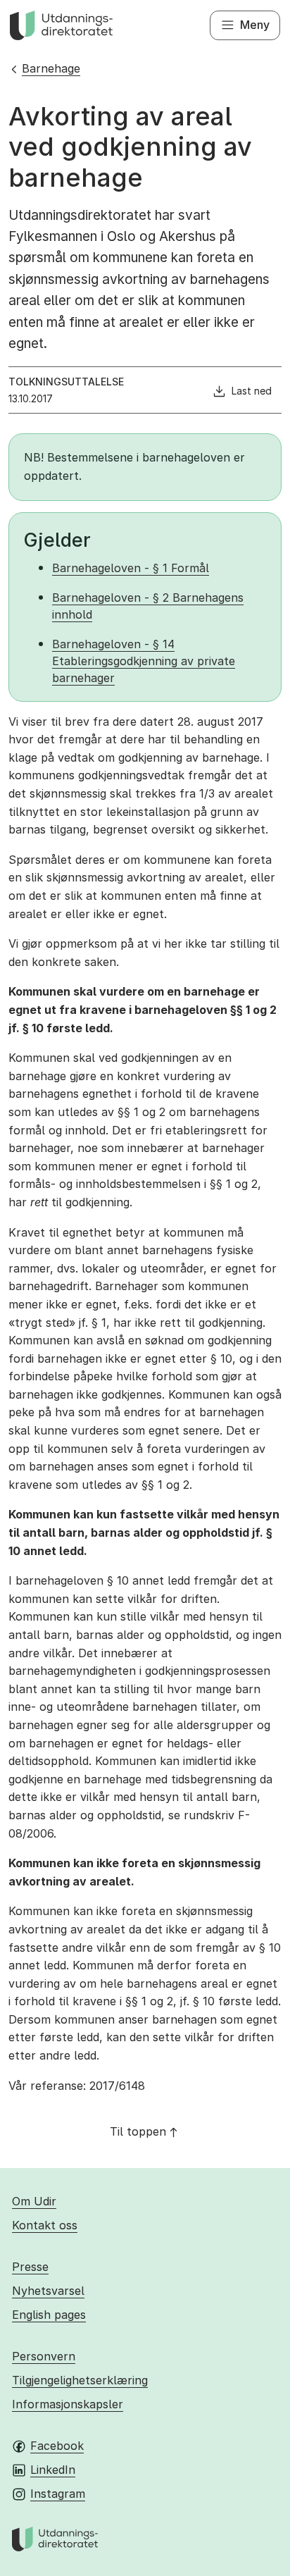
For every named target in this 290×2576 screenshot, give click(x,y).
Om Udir (34, 2201)
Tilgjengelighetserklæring (80, 2380)
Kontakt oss (45, 2225)
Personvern (44, 2356)
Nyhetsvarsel (48, 2291)
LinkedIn (53, 2470)
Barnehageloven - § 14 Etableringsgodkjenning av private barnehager (144, 661)
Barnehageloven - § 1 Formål (131, 568)
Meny (255, 25)
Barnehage (51, 68)
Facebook (57, 2446)
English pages (49, 2315)
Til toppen (138, 2131)
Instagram (58, 2494)
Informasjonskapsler (68, 2404)
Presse (30, 2267)
